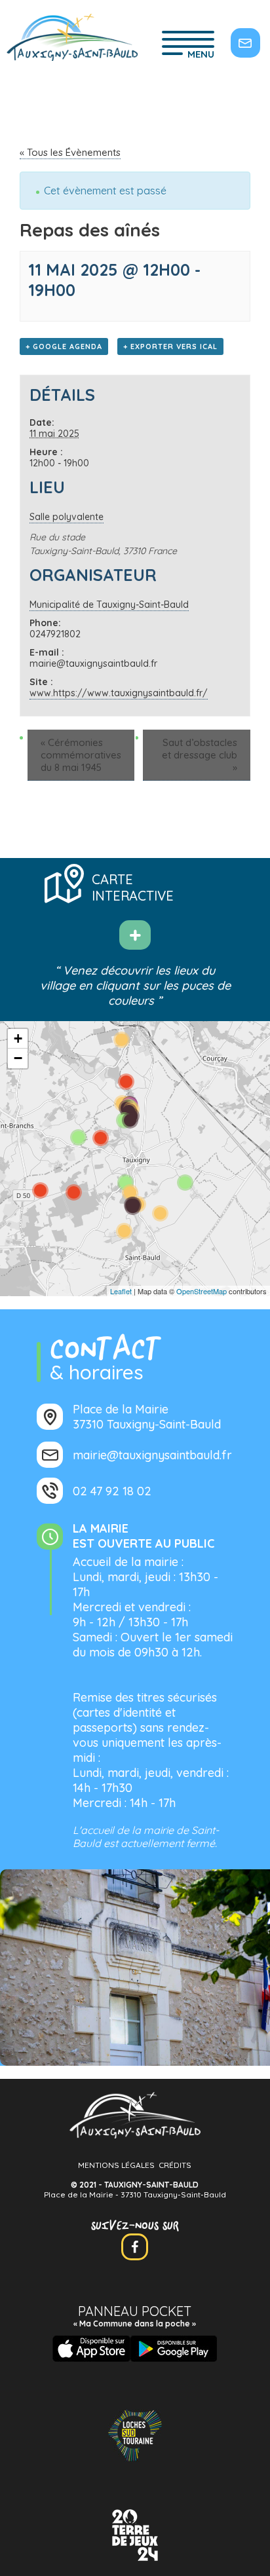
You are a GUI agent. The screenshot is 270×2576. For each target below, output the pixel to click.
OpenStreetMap (202, 1291)
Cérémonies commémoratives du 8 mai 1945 (81, 755)
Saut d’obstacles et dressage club (200, 755)
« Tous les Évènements (70, 152)
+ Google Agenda (64, 346)
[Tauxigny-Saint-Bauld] (72, 39)
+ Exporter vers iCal (170, 346)
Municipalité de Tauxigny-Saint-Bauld (109, 605)
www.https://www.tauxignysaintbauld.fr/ (119, 693)
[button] (18, 1039)
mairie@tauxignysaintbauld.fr (152, 1455)
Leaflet (121, 1291)
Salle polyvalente (67, 517)
